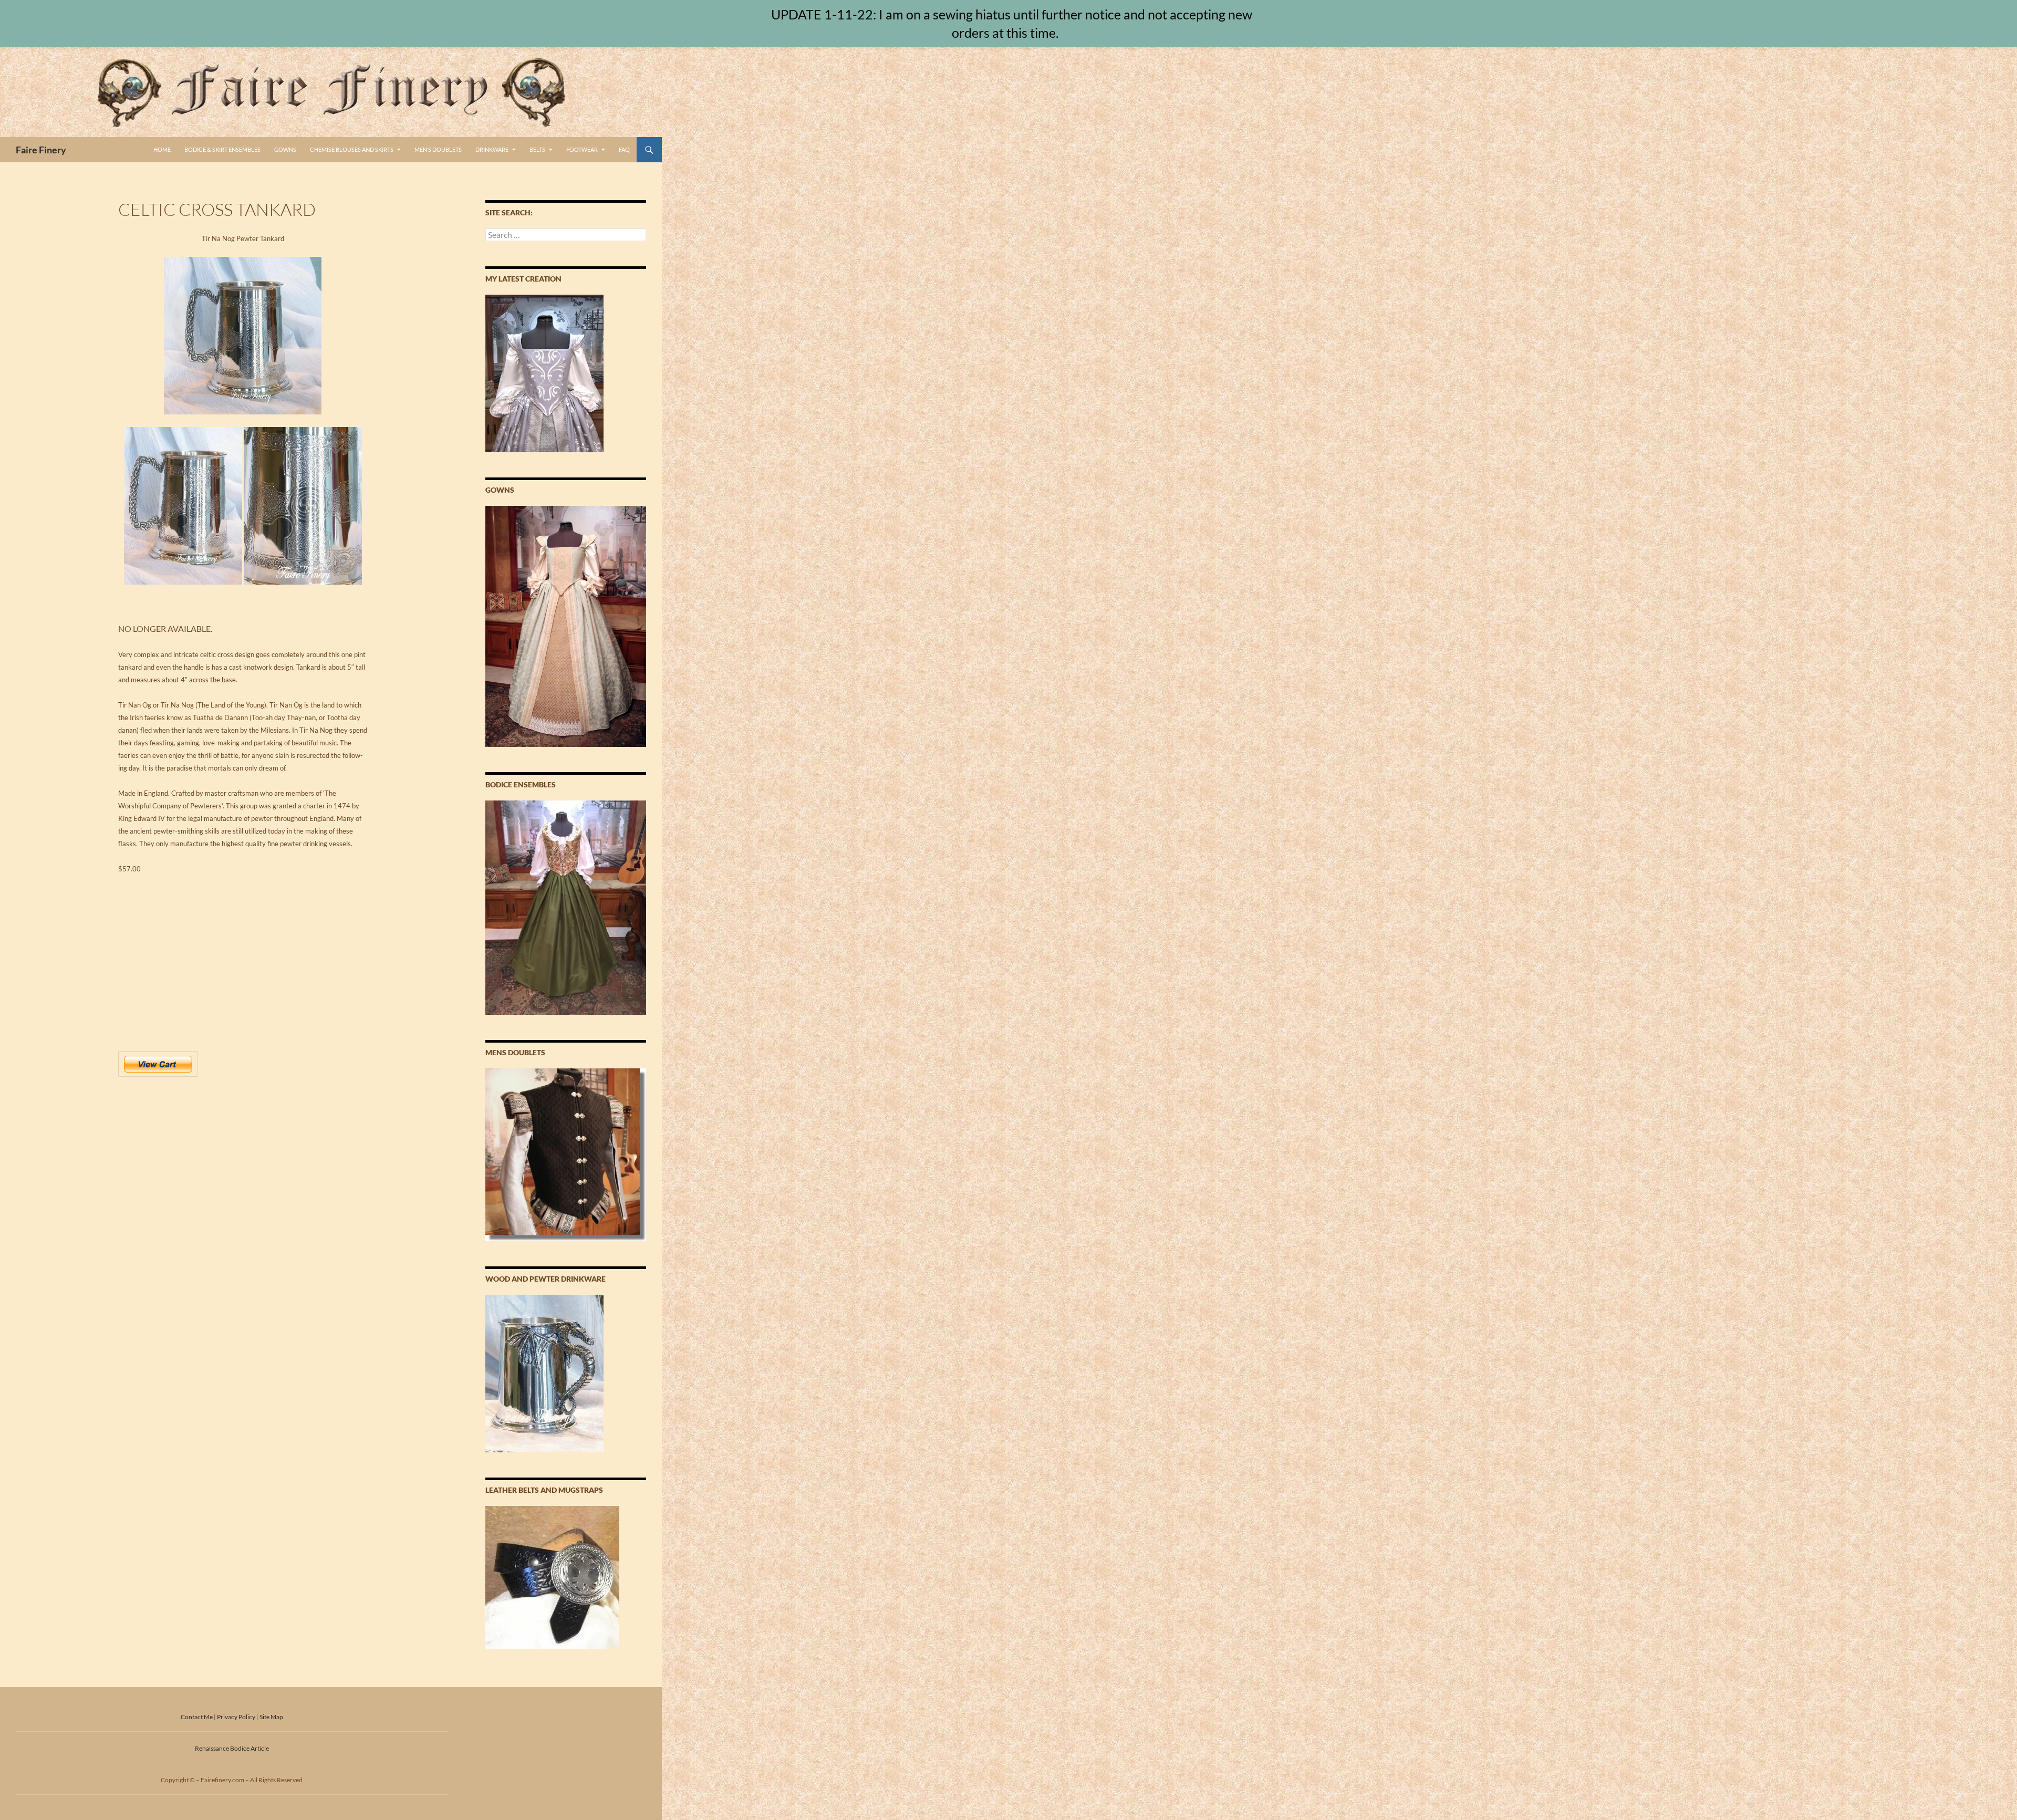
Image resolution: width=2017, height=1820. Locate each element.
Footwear (582, 149)
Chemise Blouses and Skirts (352, 149)
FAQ (624, 149)
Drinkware (492, 149)
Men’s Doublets (438, 149)
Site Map (271, 1717)
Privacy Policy (236, 1717)
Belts (537, 149)
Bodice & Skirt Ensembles (222, 149)
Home (162, 149)
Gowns (285, 149)
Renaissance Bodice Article (232, 1748)
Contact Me (197, 1717)
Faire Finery (41, 150)
